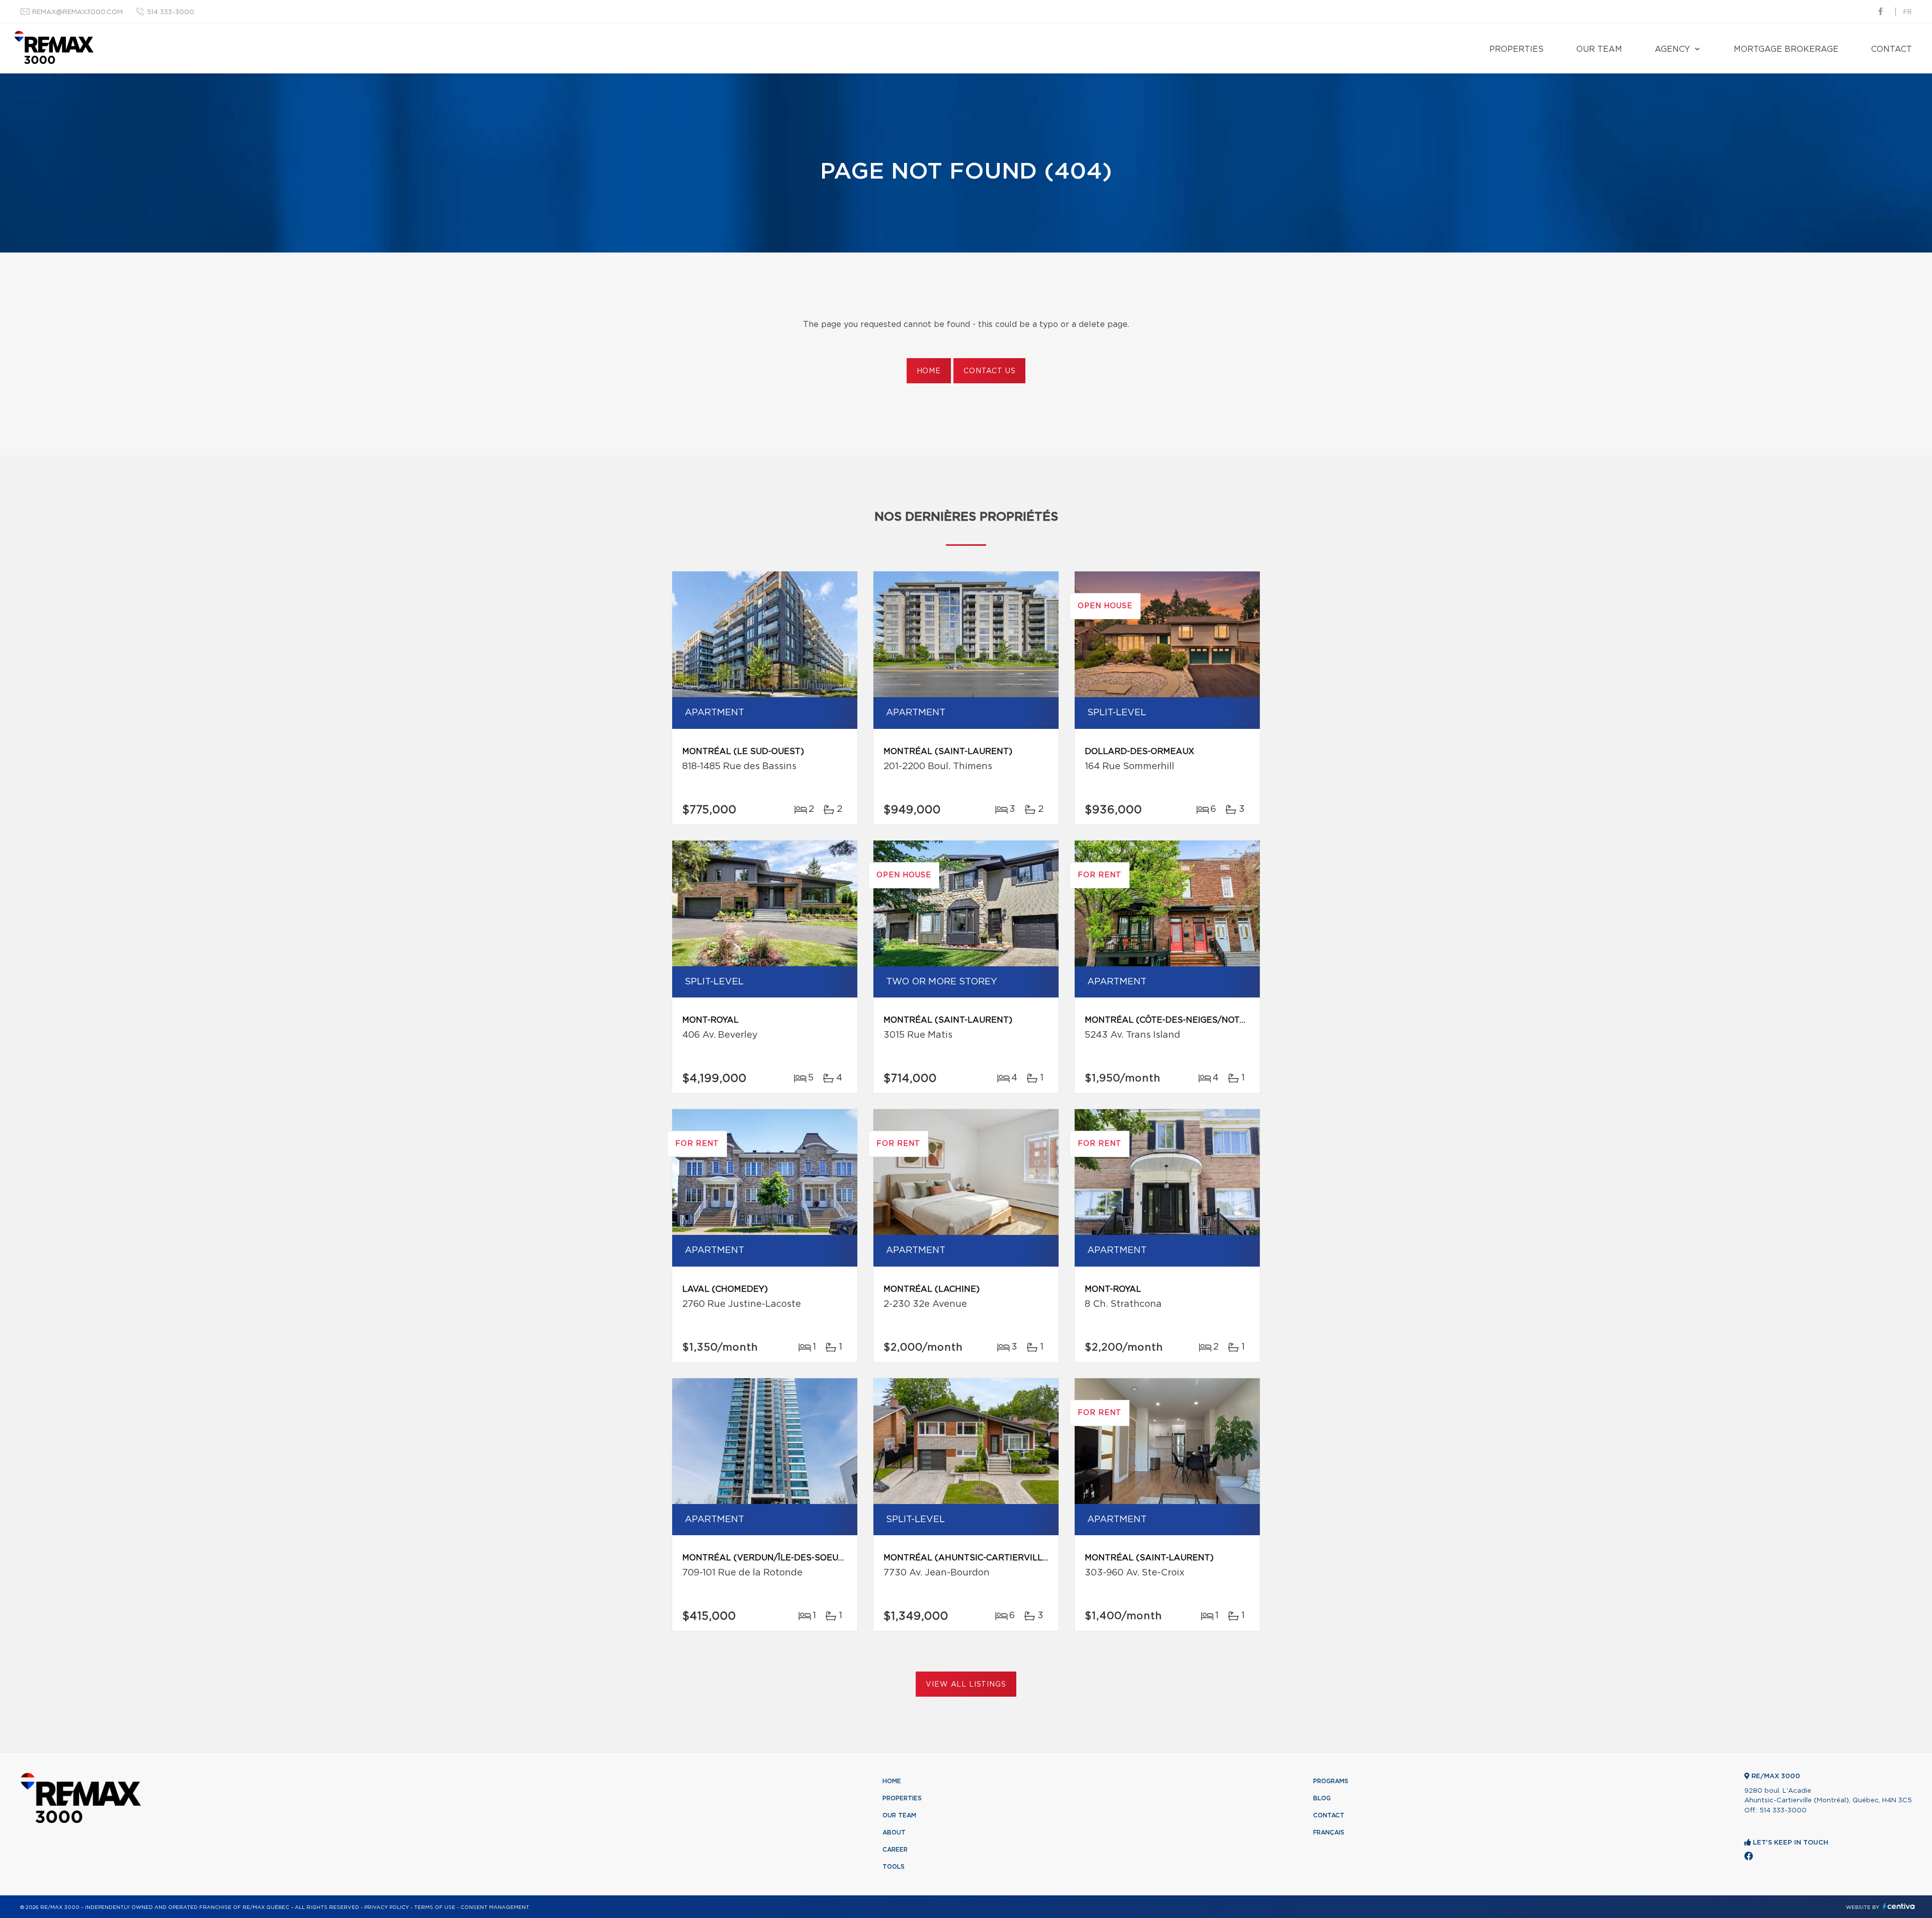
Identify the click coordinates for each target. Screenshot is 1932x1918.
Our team (1599, 49)
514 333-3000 (171, 12)
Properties (1516, 49)
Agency (1672, 49)
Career (895, 1850)
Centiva (1899, 1906)
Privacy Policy (387, 1907)
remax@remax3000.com (77, 12)
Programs (1331, 1781)
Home (929, 371)
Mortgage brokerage (1786, 49)
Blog (1322, 1798)
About (894, 1832)
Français (1329, 1832)
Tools (894, 1867)
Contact (1891, 49)
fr (1908, 12)
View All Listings (966, 1685)
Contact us (989, 371)
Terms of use (435, 1907)
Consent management (495, 1907)
